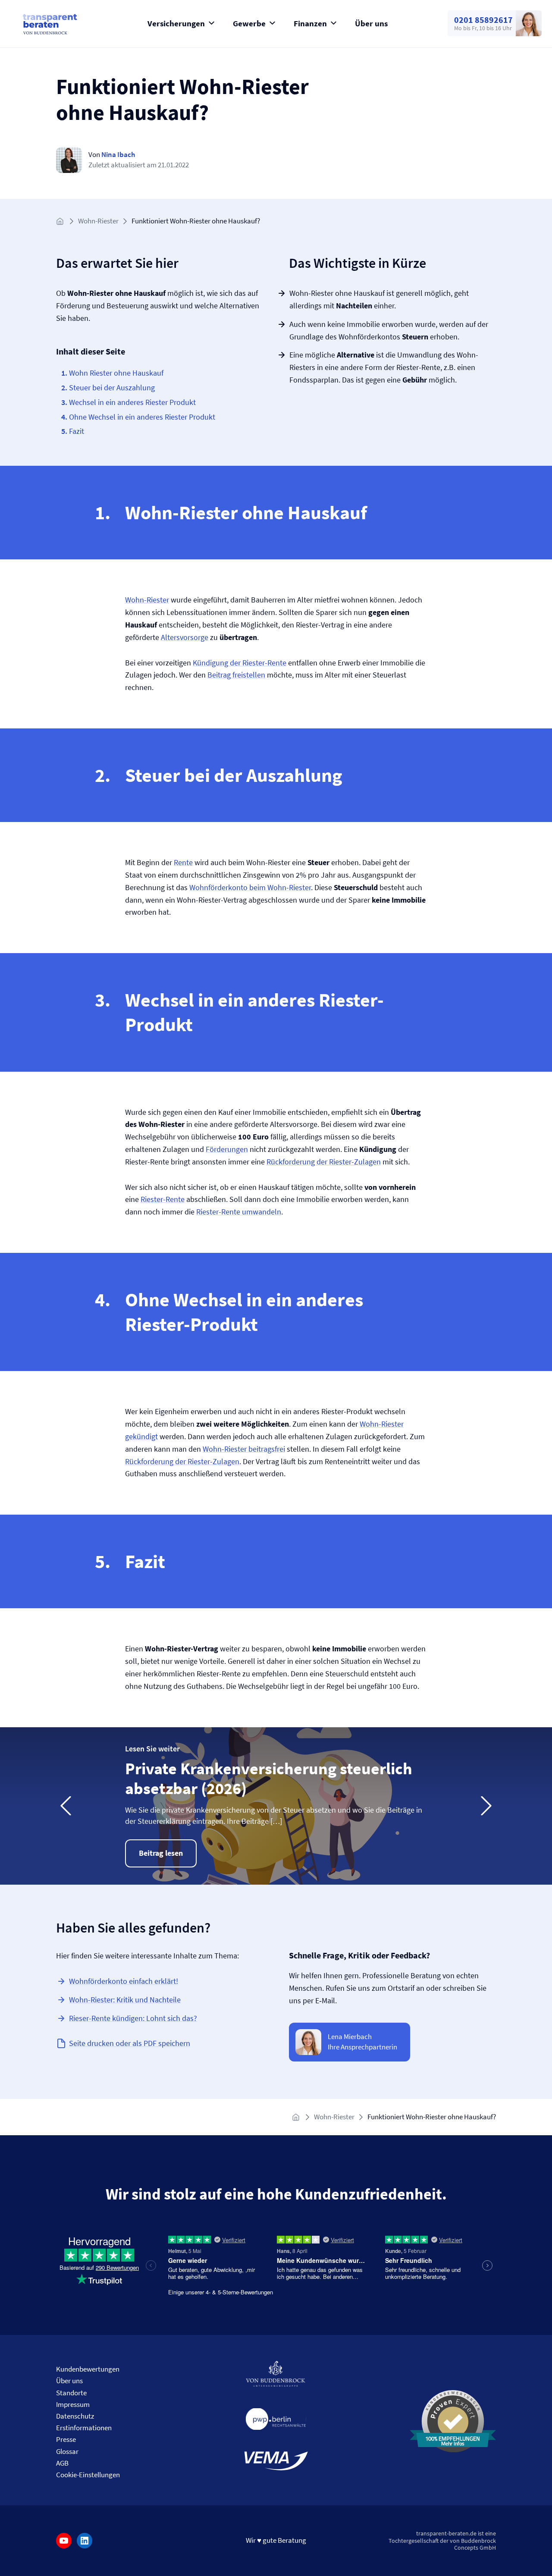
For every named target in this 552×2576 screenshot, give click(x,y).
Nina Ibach (118, 154)
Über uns (371, 23)
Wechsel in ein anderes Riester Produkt (132, 402)
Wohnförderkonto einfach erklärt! (124, 1981)
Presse (66, 2439)
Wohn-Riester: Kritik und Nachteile (125, 2000)
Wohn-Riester (98, 221)
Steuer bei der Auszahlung (112, 387)
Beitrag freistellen (236, 675)
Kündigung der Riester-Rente (240, 663)
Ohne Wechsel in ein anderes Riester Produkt (142, 417)
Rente (183, 862)
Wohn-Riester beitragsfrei (244, 1449)
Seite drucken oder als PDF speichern (130, 2043)
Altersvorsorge (185, 637)
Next (486, 1806)
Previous (66, 1806)
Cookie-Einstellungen (88, 2475)
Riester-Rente (163, 1199)
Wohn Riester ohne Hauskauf (116, 373)
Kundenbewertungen (88, 2369)
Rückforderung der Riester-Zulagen (324, 1162)
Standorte (71, 2393)
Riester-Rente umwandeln (239, 1212)
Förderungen (227, 1149)
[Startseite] (61, 221)
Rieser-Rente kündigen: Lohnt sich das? (133, 2018)
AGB (62, 2463)
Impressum (73, 2404)
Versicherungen (176, 23)
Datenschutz (75, 2416)
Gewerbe (249, 23)
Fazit (77, 431)
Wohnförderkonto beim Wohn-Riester (250, 887)
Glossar (67, 2451)
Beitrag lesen (161, 1853)
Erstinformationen (84, 2428)
